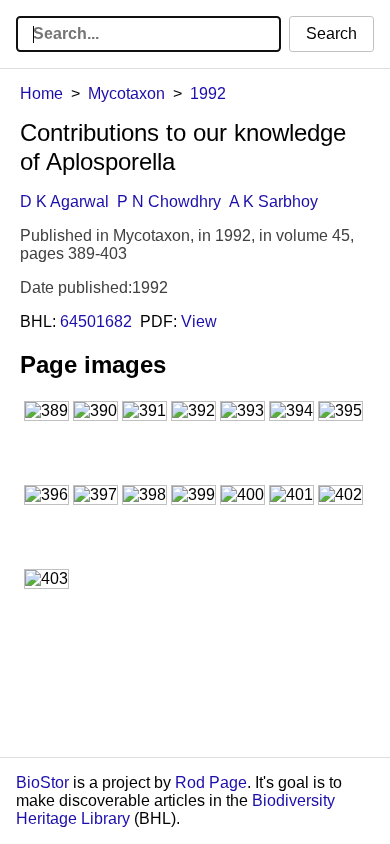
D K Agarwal (64, 201)
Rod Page (211, 782)
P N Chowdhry (169, 201)
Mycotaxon (126, 93)
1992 (208, 93)
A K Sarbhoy (273, 201)
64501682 (96, 321)
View (199, 321)
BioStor (42, 782)
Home (41, 93)
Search (331, 33)
